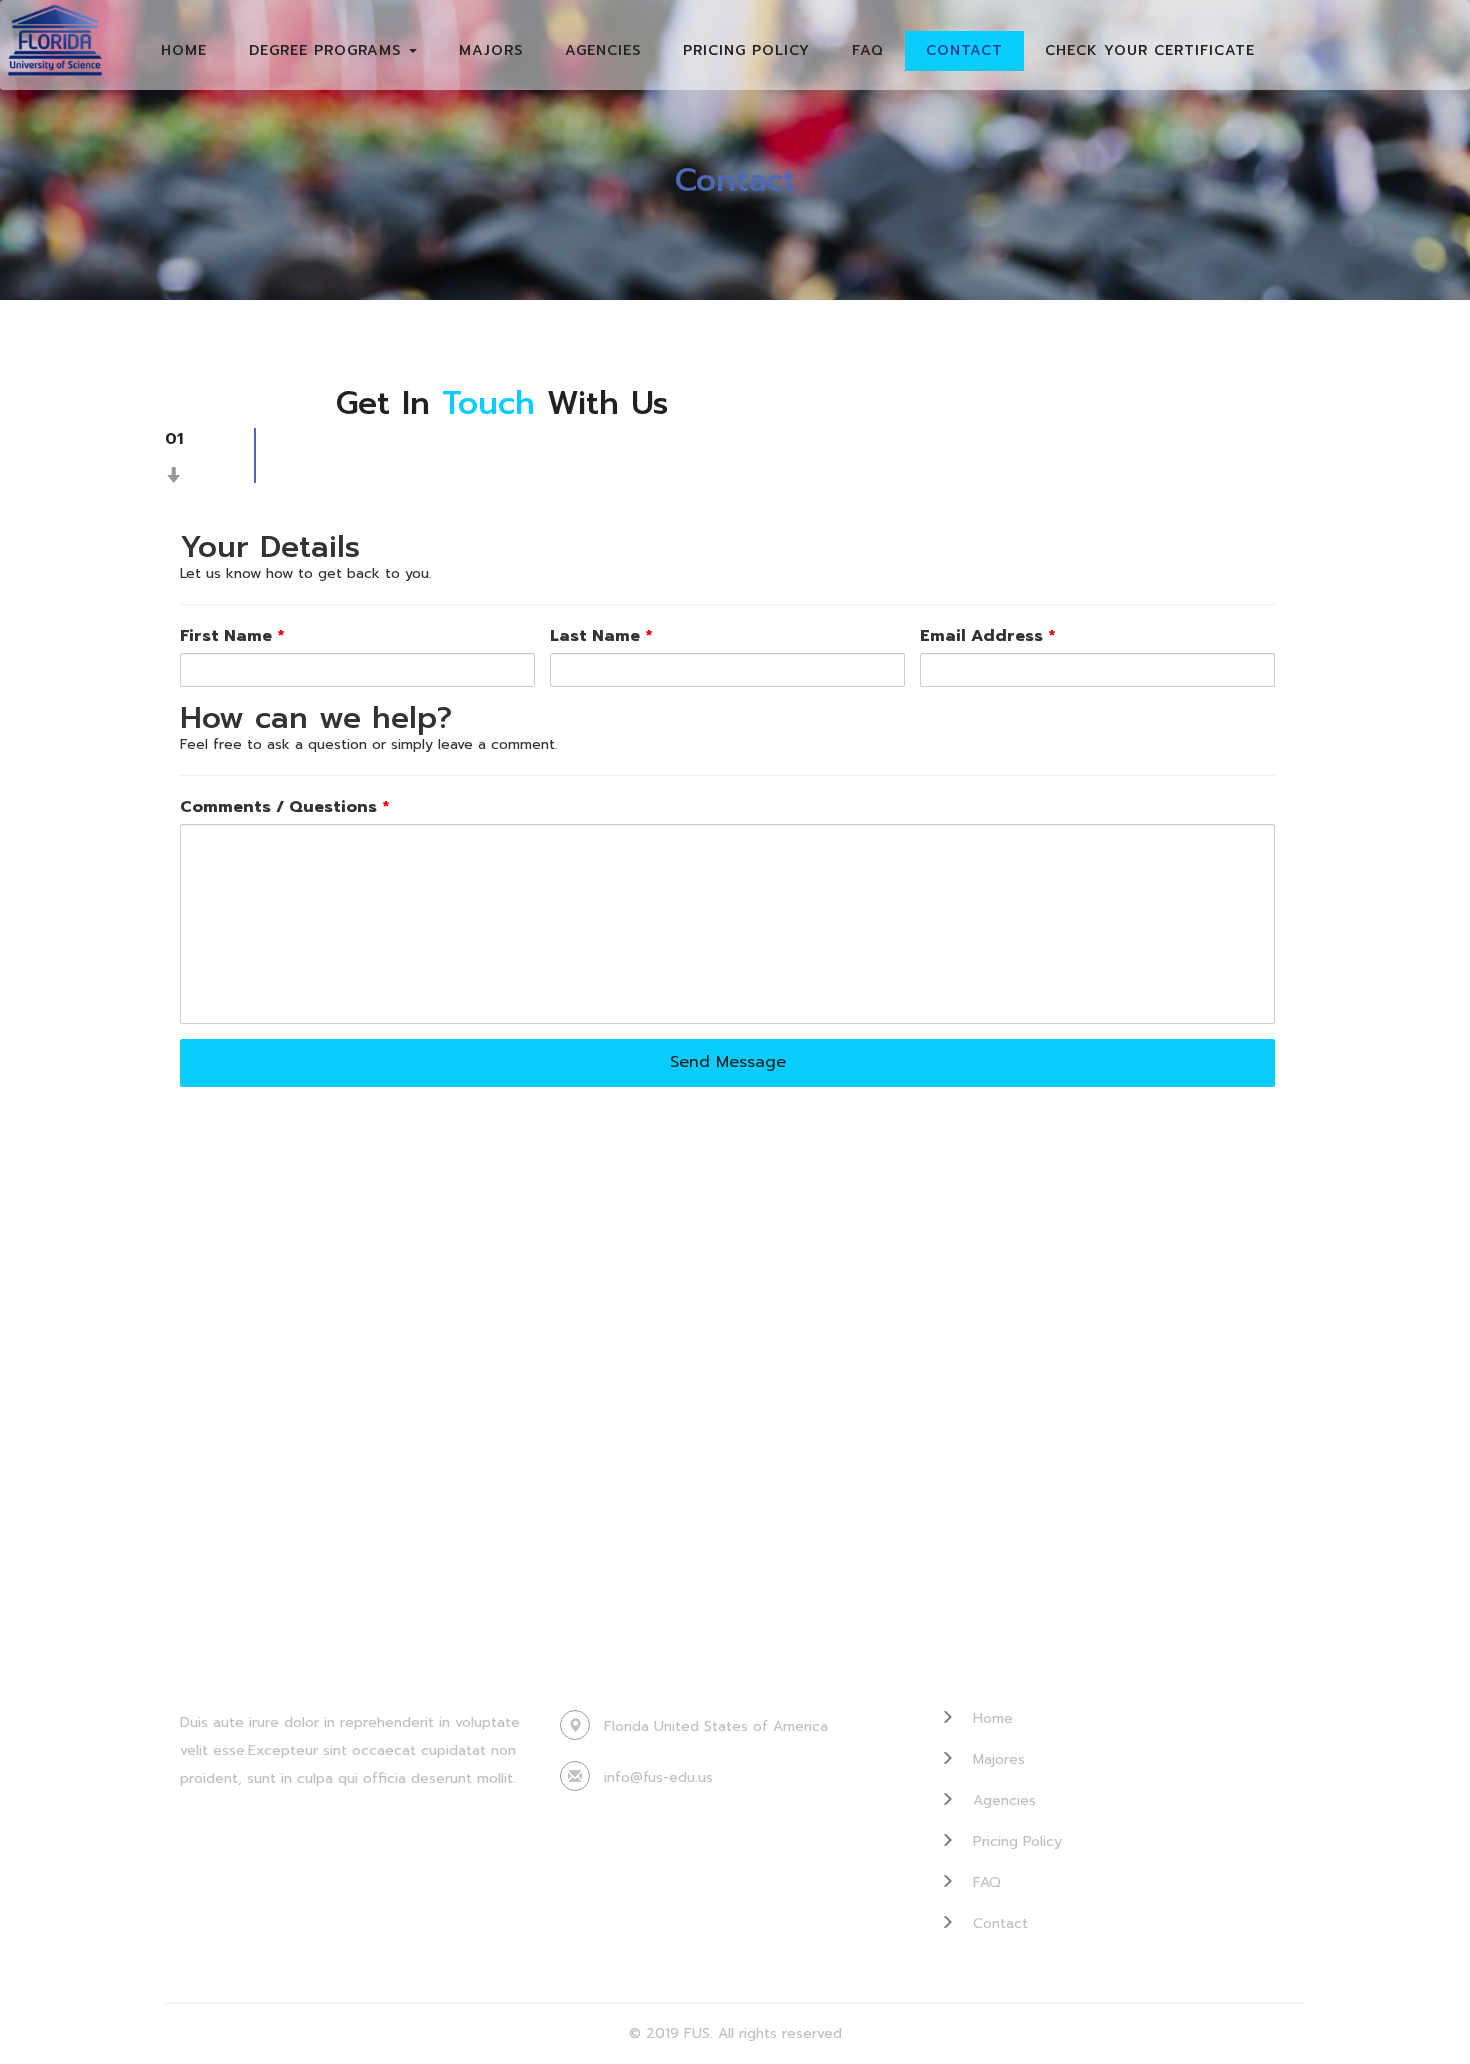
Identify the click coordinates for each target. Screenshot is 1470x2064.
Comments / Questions (284, 807)
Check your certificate (1150, 50)
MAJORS (491, 50)
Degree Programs (328, 50)
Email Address (987, 636)
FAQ (868, 50)
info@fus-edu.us (658, 1777)
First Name (232, 636)
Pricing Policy (746, 50)
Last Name (601, 636)
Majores (996, 1759)
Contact (964, 50)
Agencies (603, 50)
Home (184, 50)
